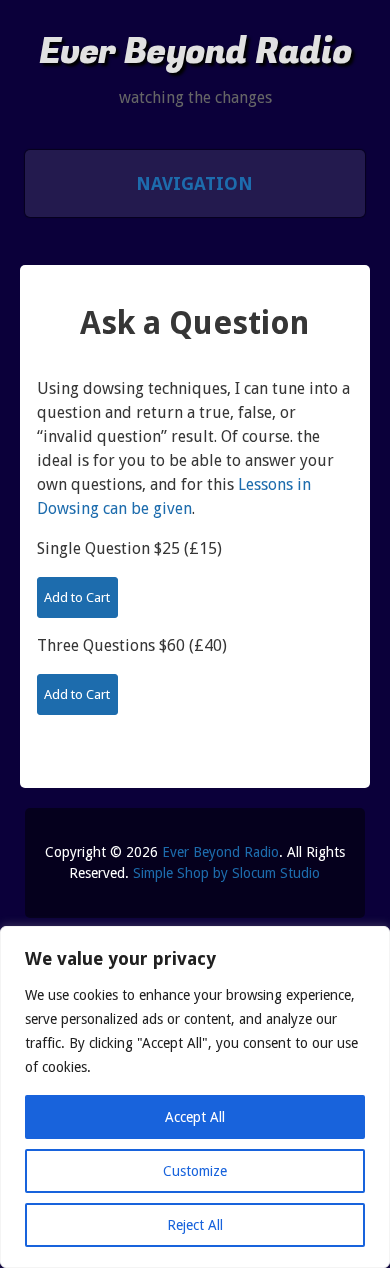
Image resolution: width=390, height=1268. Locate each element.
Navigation (194, 183)
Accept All (195, 1117)
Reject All (195, 1225)
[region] (195, 1097)
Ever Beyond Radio (195, 51)
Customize (195, 1171)
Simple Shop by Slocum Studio (226, 873)
